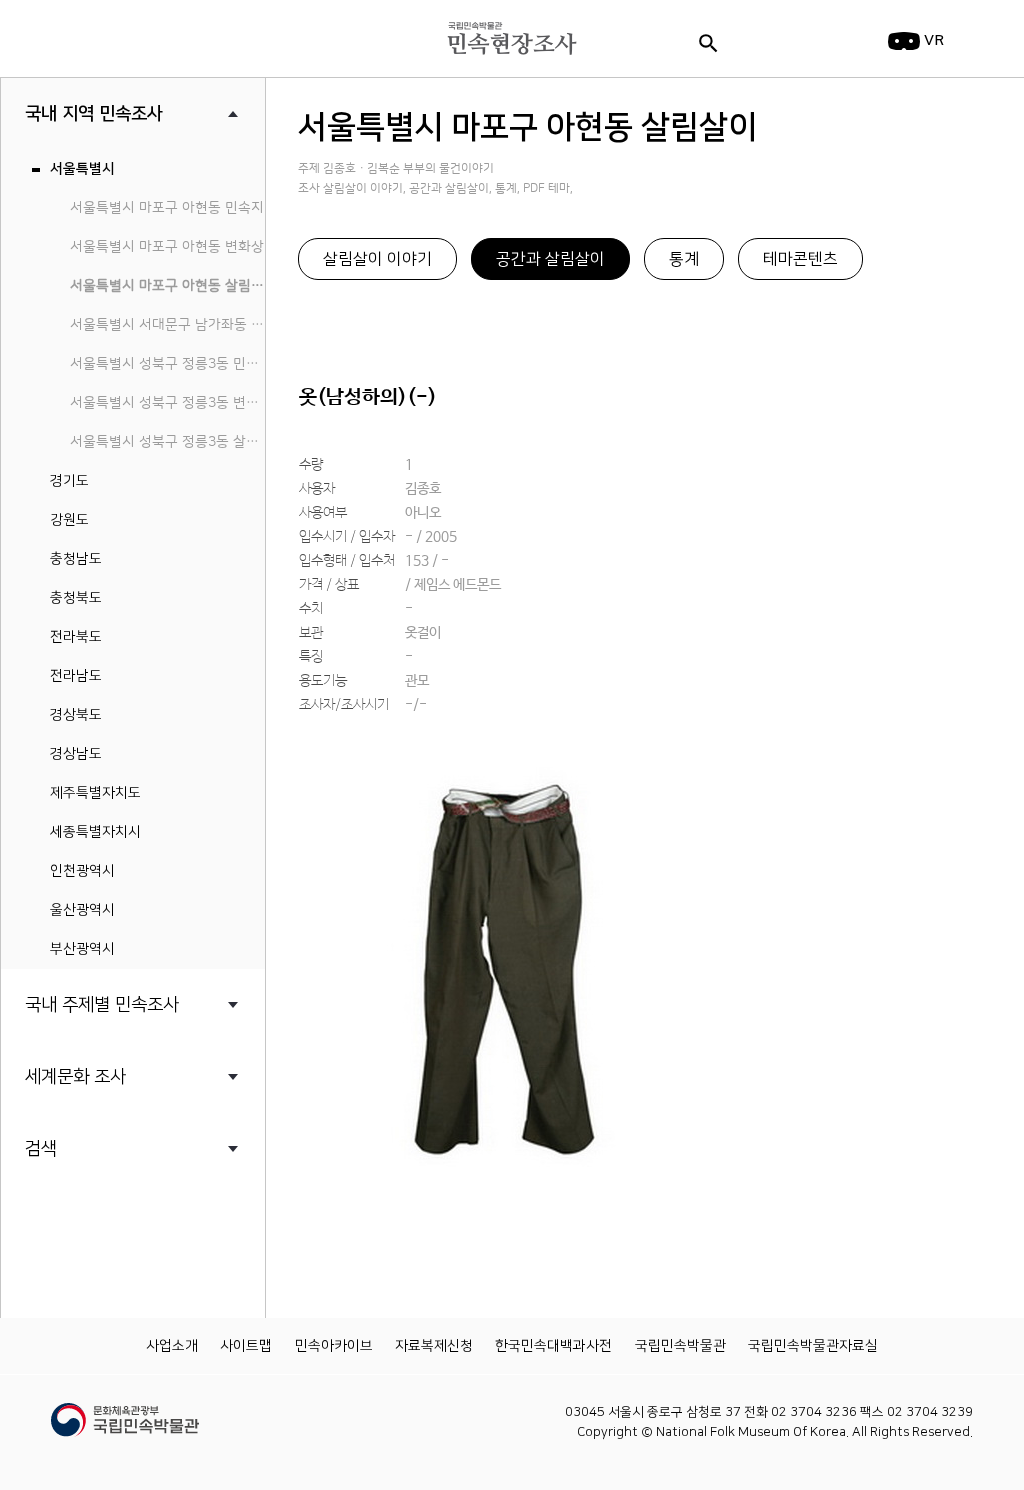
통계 (684, 259)
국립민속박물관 (680, 1346)
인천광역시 (82, 871)
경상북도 (76, 715)
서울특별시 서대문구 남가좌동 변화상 (167, 325)
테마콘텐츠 (800, 259)
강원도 (69, 520)
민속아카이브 (334, 1346)
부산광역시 (82, 949)
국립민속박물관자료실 (813, 1346)
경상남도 (76, 754)
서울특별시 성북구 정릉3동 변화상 (167, 403)
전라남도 (76, 676)
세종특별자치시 (95, 832)
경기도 (69, 481)
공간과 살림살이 (550, 259)
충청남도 (76, 559)
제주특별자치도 (95, 793)
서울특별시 (82, 169)
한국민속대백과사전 (553, 1346)
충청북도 (76, 598)
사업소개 (172, 1346)
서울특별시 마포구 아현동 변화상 (167, 247)
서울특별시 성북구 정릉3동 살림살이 (167, 442)
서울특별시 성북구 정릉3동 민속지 (167, 364)
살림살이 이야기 (377, 259)
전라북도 (76, 637)
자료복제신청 (434, 1346)
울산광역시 (82, 910)
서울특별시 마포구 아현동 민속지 (167, 208)
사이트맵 (246, 1346)
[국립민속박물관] (125, 1411)
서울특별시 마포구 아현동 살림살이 (167, 286)
